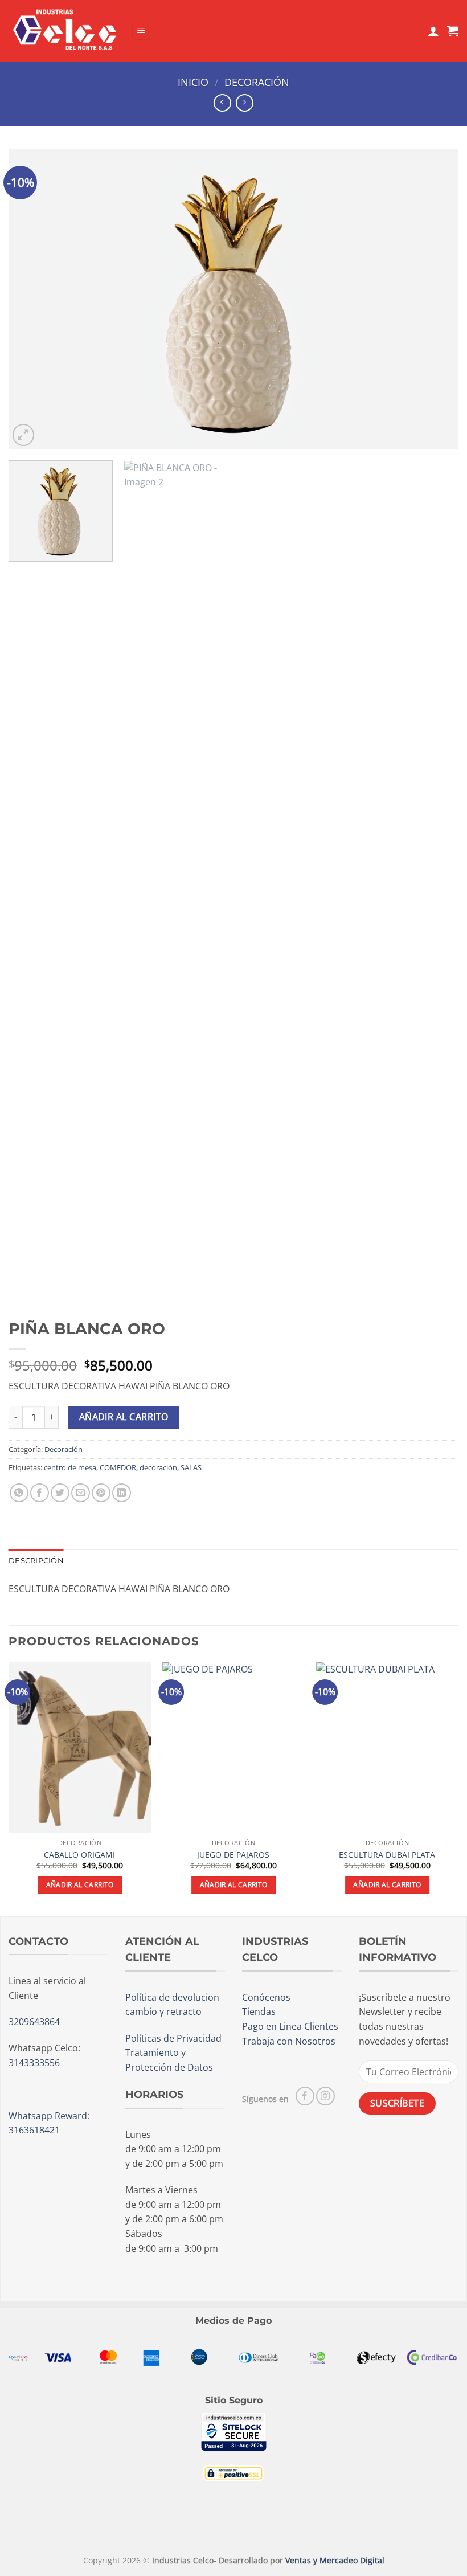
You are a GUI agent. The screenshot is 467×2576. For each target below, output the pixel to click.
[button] (141, 31)
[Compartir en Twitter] (60, 1493)
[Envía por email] (81, 1493)
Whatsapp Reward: (49, 2116)
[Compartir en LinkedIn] (122, 1493)
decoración (158, 1467)
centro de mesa (70, 1467)
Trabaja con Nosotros (289, 2041)
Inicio (193, 82)
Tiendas (259, 2011)
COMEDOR (118, 1467)
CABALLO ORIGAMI (79, 1855)
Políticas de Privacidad (173, 2038)
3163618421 (34, 2130)
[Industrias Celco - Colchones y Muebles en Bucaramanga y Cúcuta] (65, 30)
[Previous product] (245, 103)
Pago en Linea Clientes (290, 2026)
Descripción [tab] (36, 1561)
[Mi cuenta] (433, 31)
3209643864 (34, 2022)
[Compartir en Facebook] (40, 1493)
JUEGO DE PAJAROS (233, 1855)
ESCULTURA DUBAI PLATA (387, 1855)
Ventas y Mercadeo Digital (335, 2560)
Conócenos (266, 1997)
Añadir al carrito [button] (80, 1885)
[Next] (435, 299)
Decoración (257, 82)
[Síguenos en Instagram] (325, 2096)
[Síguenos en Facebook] (305, 2096)
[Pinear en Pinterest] (101, 1493)
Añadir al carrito (124, 1417)
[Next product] (222, 103)
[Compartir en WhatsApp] (19, 1493)
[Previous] (32, 299)
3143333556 (34, 2063)
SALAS (191, 1467)
